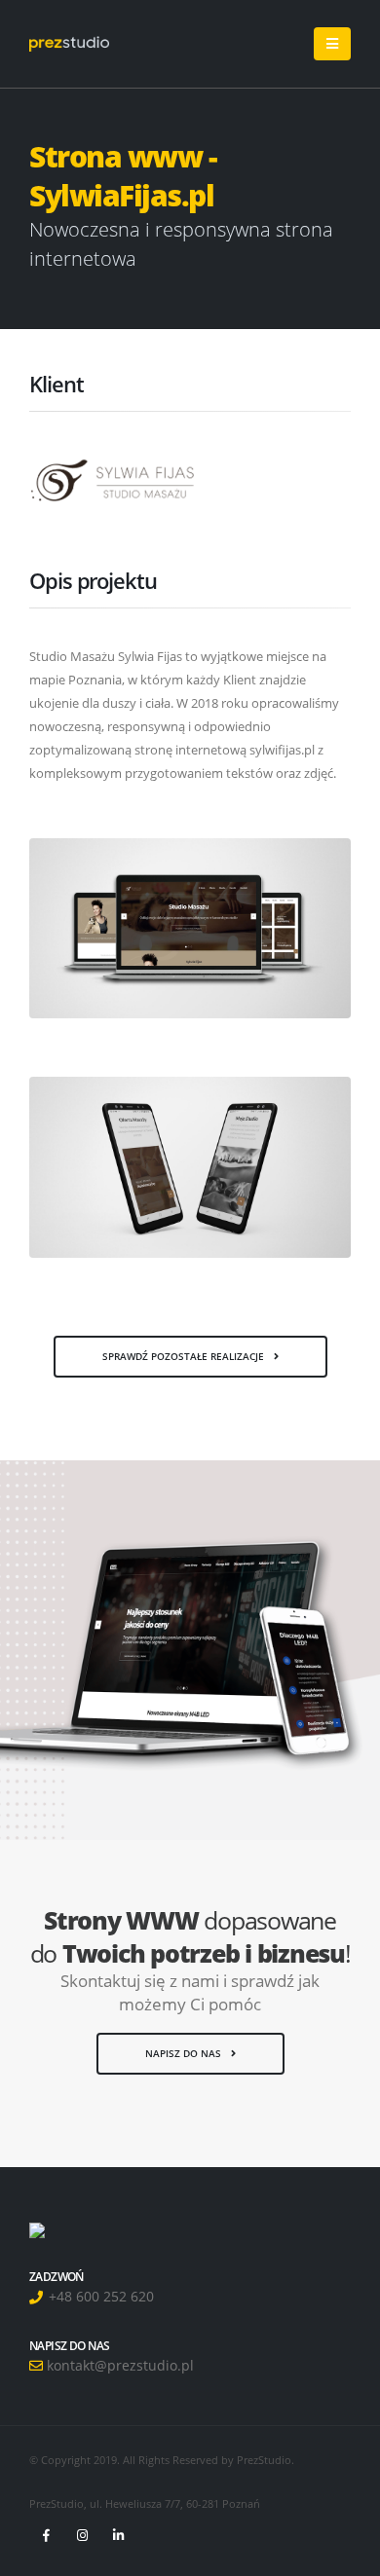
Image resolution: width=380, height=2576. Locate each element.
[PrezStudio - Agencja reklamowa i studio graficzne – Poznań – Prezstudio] (69, 44)
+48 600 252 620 (99, 2296)
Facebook (46, 2535)
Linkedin (118, 2535)
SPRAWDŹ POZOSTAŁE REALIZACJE (185, 1356)
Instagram (82, 2535)
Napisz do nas (185, 2053)
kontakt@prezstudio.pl (118, 2365)
